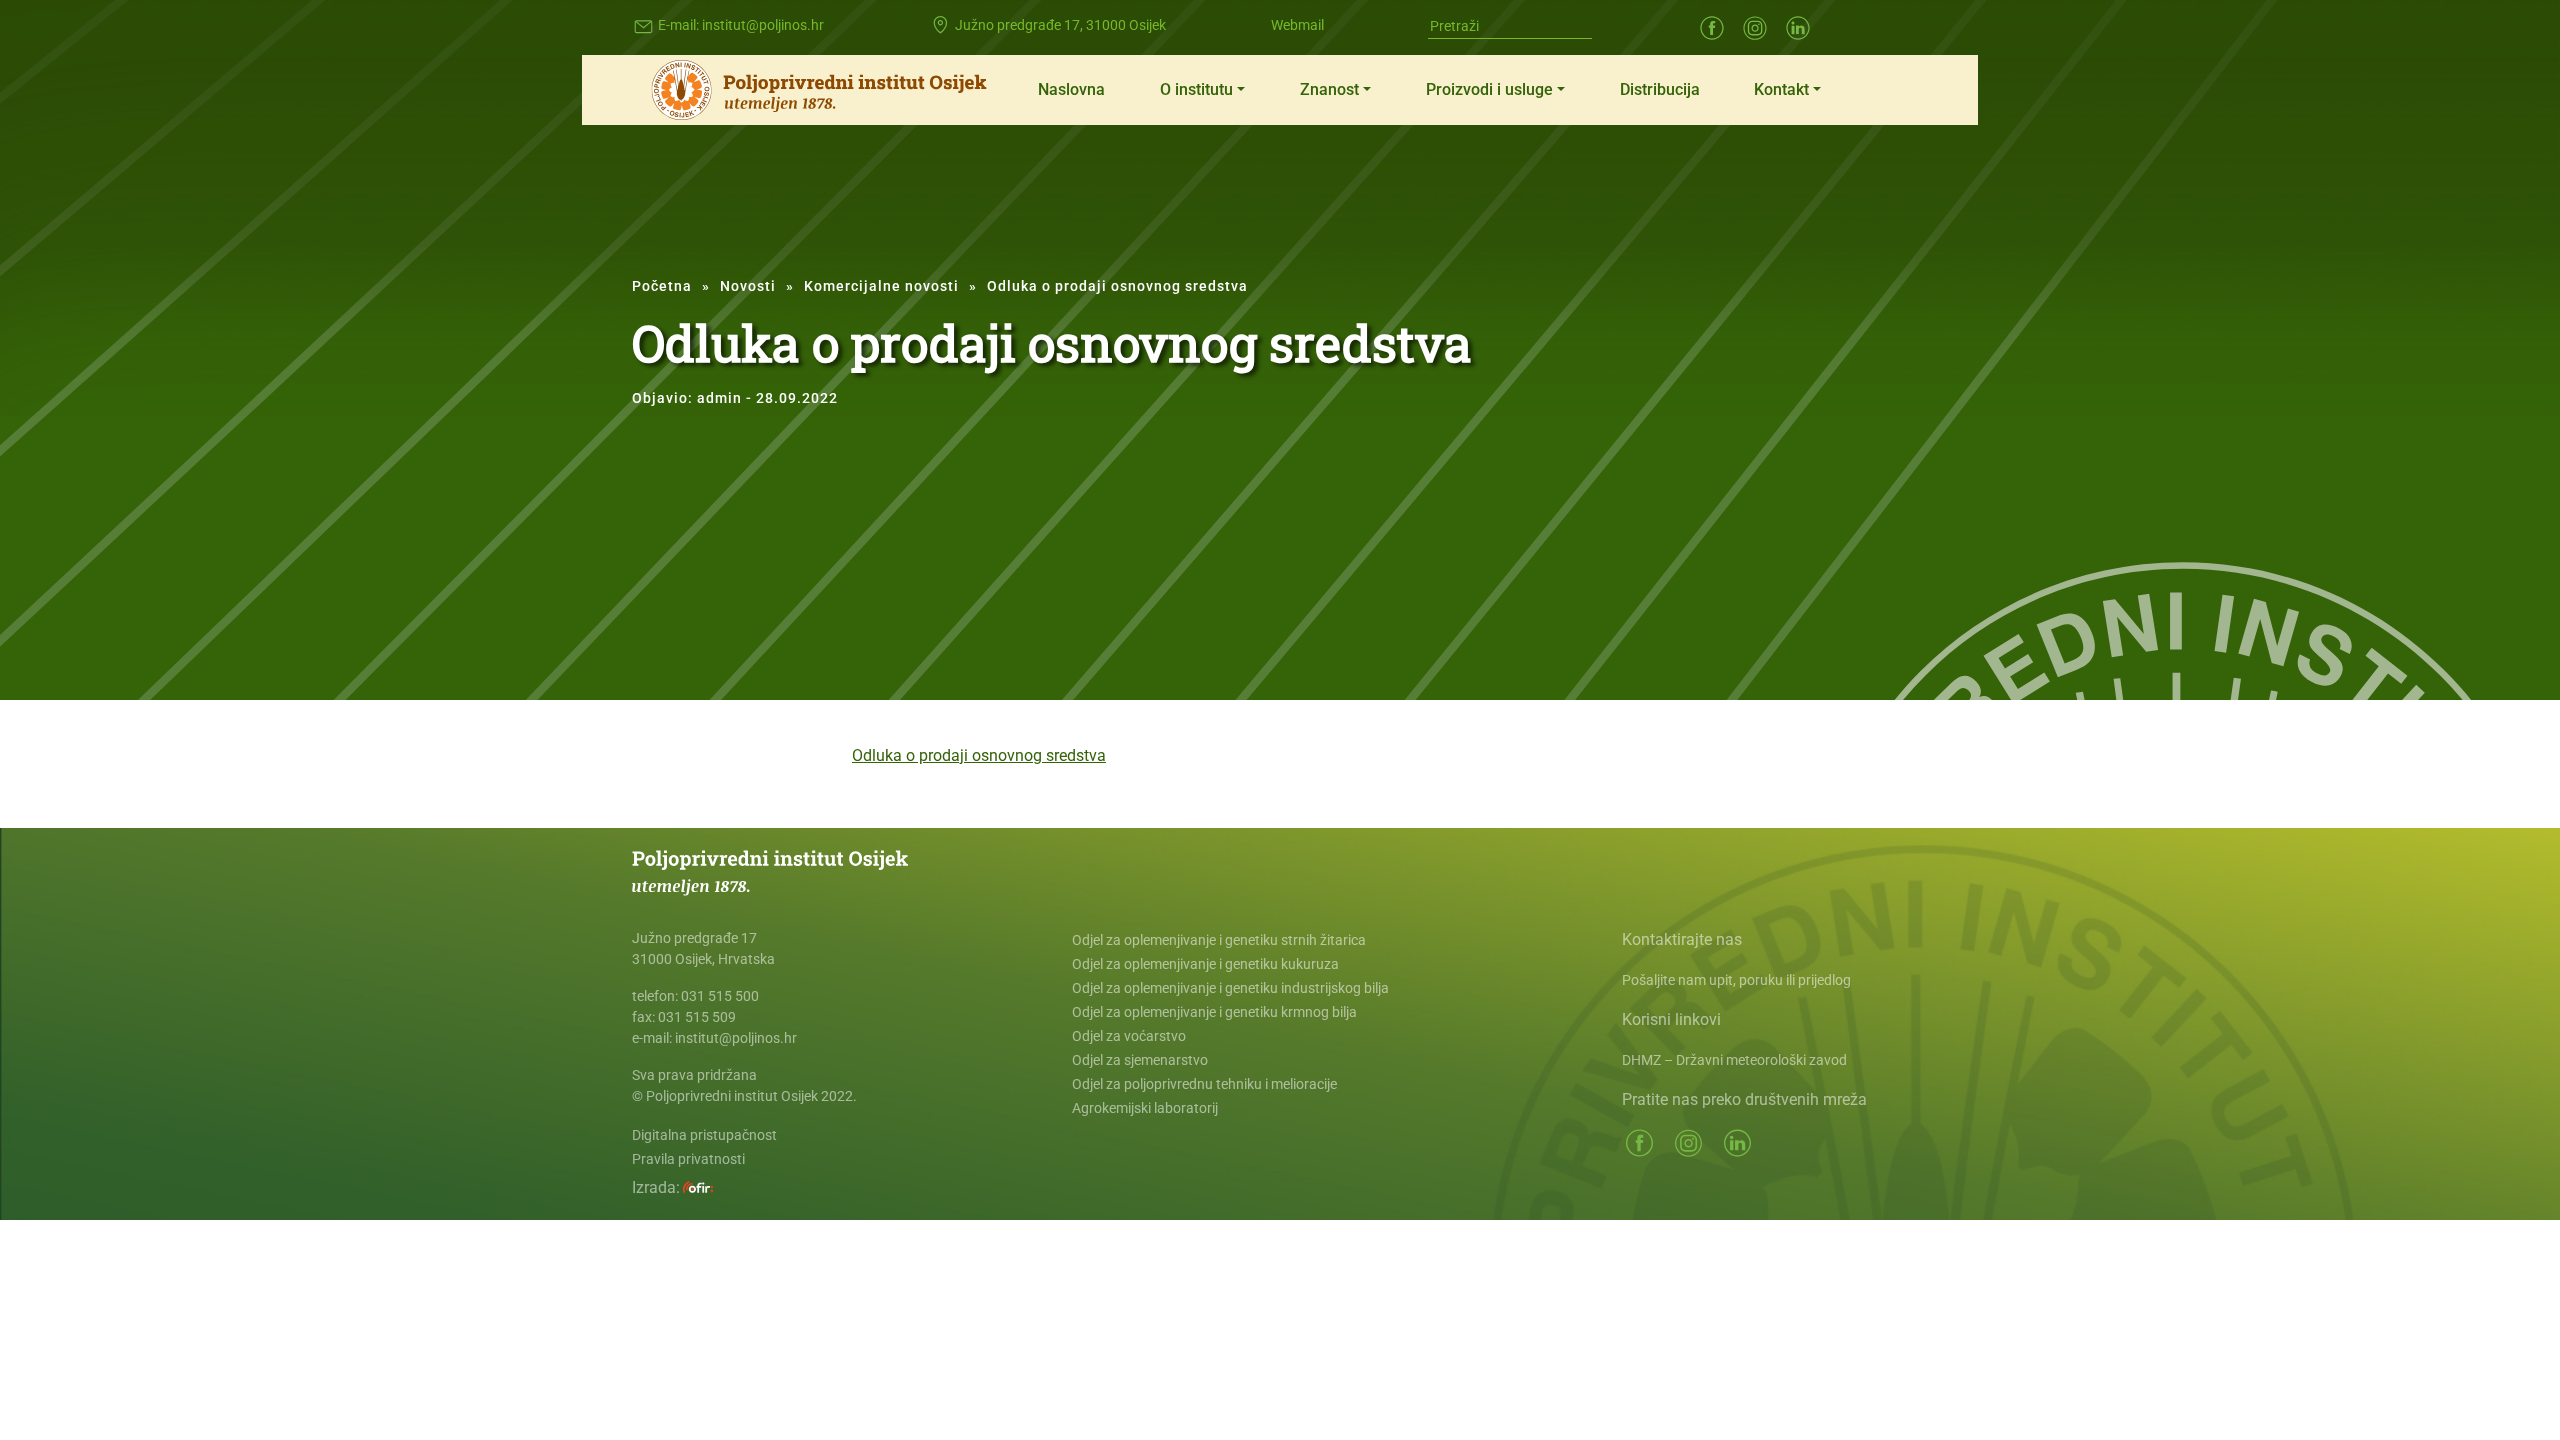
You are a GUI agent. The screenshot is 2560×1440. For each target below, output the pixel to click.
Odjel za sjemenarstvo (1140, 1060)
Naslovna (1071, 89)
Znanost (1329, 89)
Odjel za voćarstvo (1129, 1036)
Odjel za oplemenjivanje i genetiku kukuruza (1205, 964)
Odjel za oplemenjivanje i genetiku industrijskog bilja (1230, 988)
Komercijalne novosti (881, 286)
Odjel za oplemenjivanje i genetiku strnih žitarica (1219, 940)
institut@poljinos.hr (763, 25)
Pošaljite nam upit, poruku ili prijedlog (1736, 980)
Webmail (1297, 25)
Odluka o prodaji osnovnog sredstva (979, 755)
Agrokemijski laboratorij (1145, 1108)
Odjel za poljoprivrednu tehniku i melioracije (1204, 1084)
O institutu (1196, 89)
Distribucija (1660, 89)
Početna (662, 286)
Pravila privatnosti (688, 1159)
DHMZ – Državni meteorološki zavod (1734, 1060)
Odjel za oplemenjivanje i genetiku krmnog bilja (1214, 1012)
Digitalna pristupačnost (704, 1135)
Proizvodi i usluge (1489, 89)
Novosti (748, 286)
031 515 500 (720, 996)
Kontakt (1781, 89)
